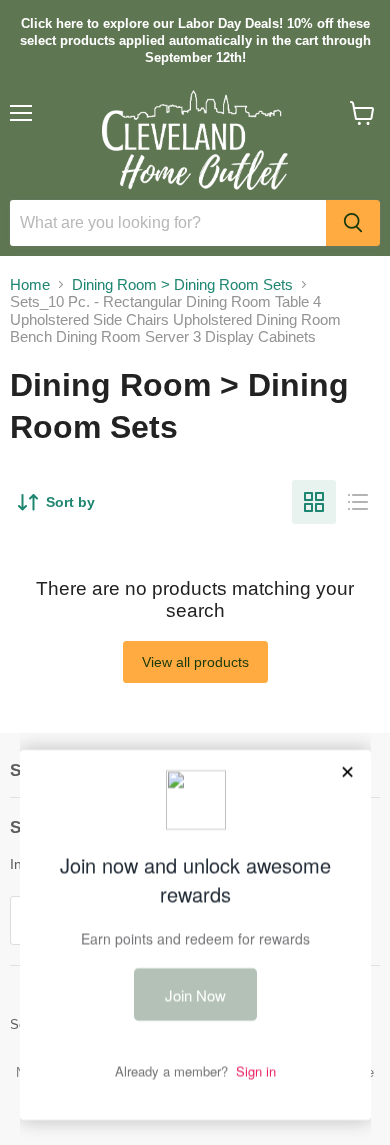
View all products (195, 662)
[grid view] (314, 502)
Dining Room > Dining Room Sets (182, 284)
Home (30, 284)
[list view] (358, 502)
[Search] (353, 223)
